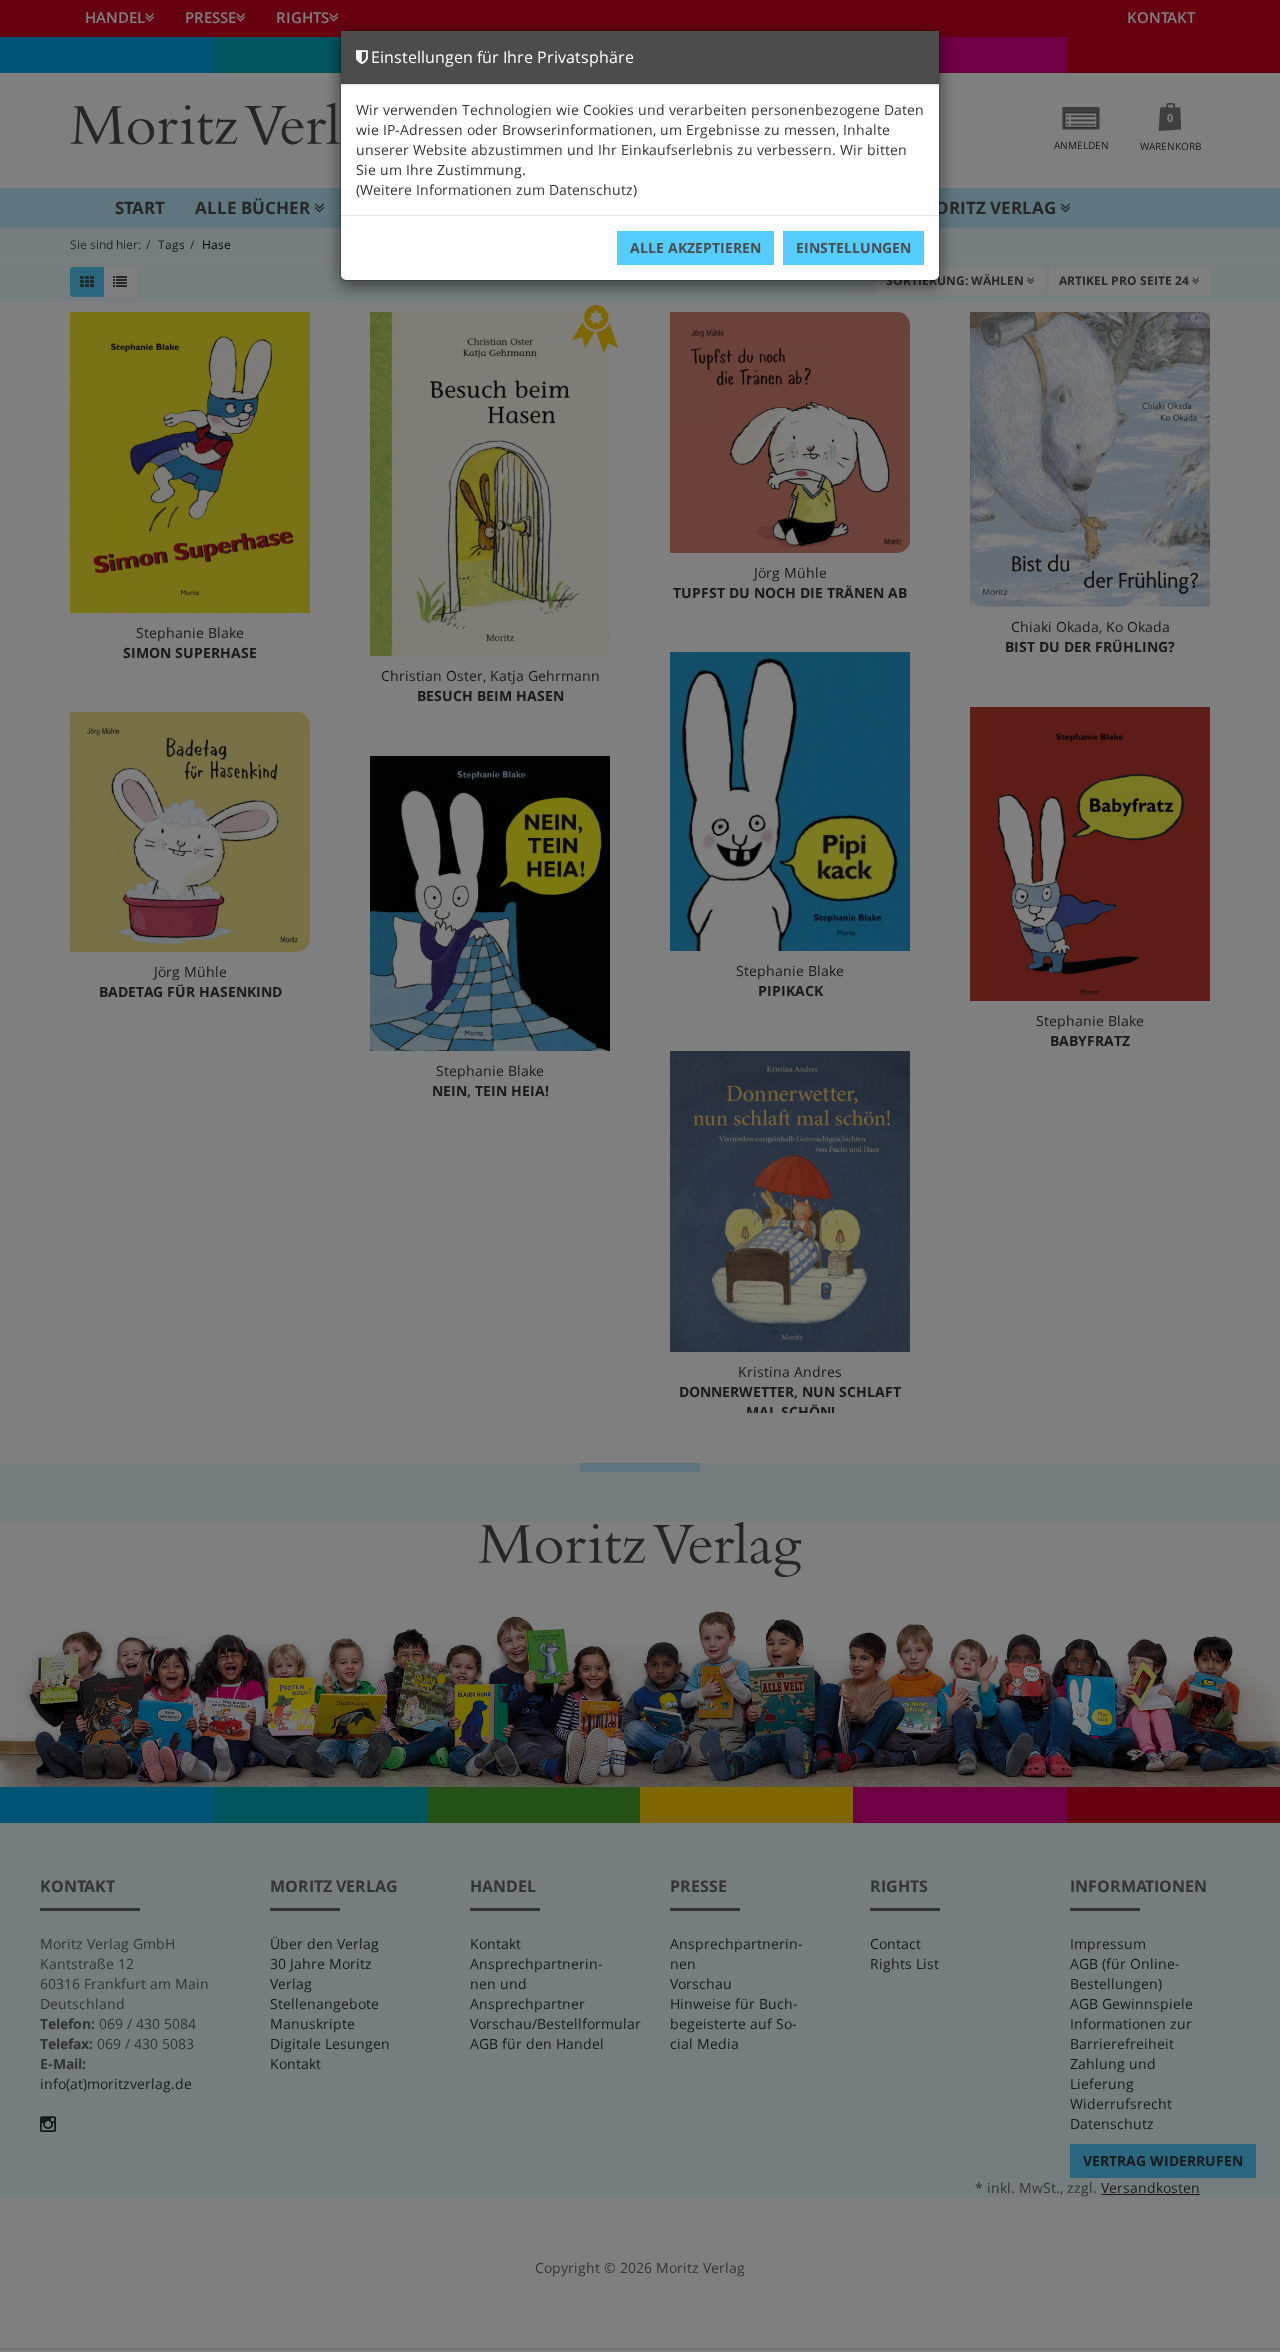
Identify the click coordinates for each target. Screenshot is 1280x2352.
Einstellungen (853, 247)
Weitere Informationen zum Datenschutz (496, 189)
